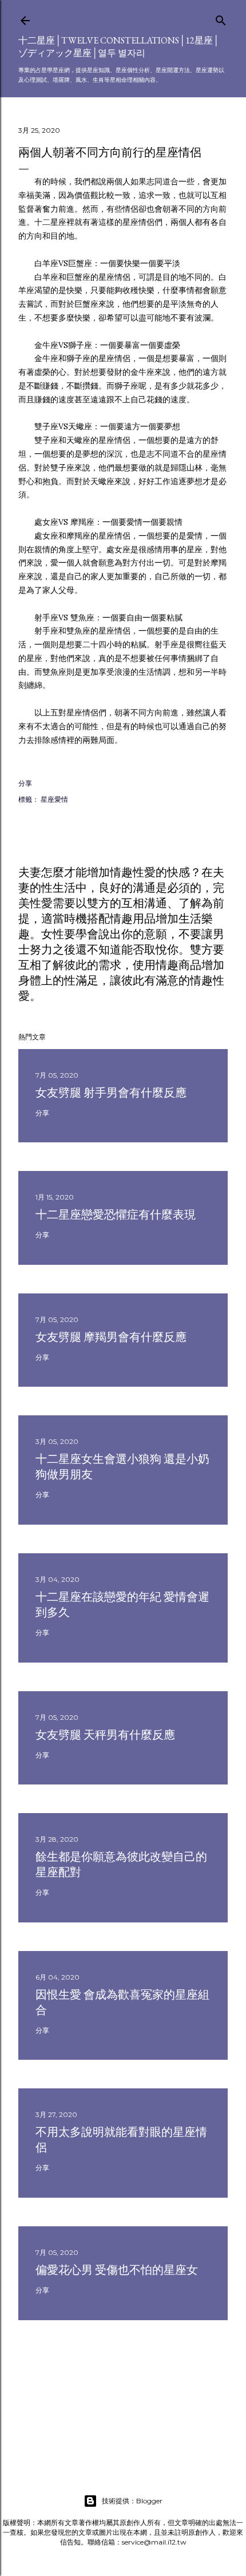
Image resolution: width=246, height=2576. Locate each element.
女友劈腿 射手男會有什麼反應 (111, 1093)
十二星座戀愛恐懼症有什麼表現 (116, 1214)
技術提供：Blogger (132, 2501)
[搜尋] (221, 18)
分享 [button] (25, 783)
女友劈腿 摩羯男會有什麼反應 (111, 1337)
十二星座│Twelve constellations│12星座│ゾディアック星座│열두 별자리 (119, 47)
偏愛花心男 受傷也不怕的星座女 (117, 2270)
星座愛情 (54, 799)
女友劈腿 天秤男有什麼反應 (105, 1735)
